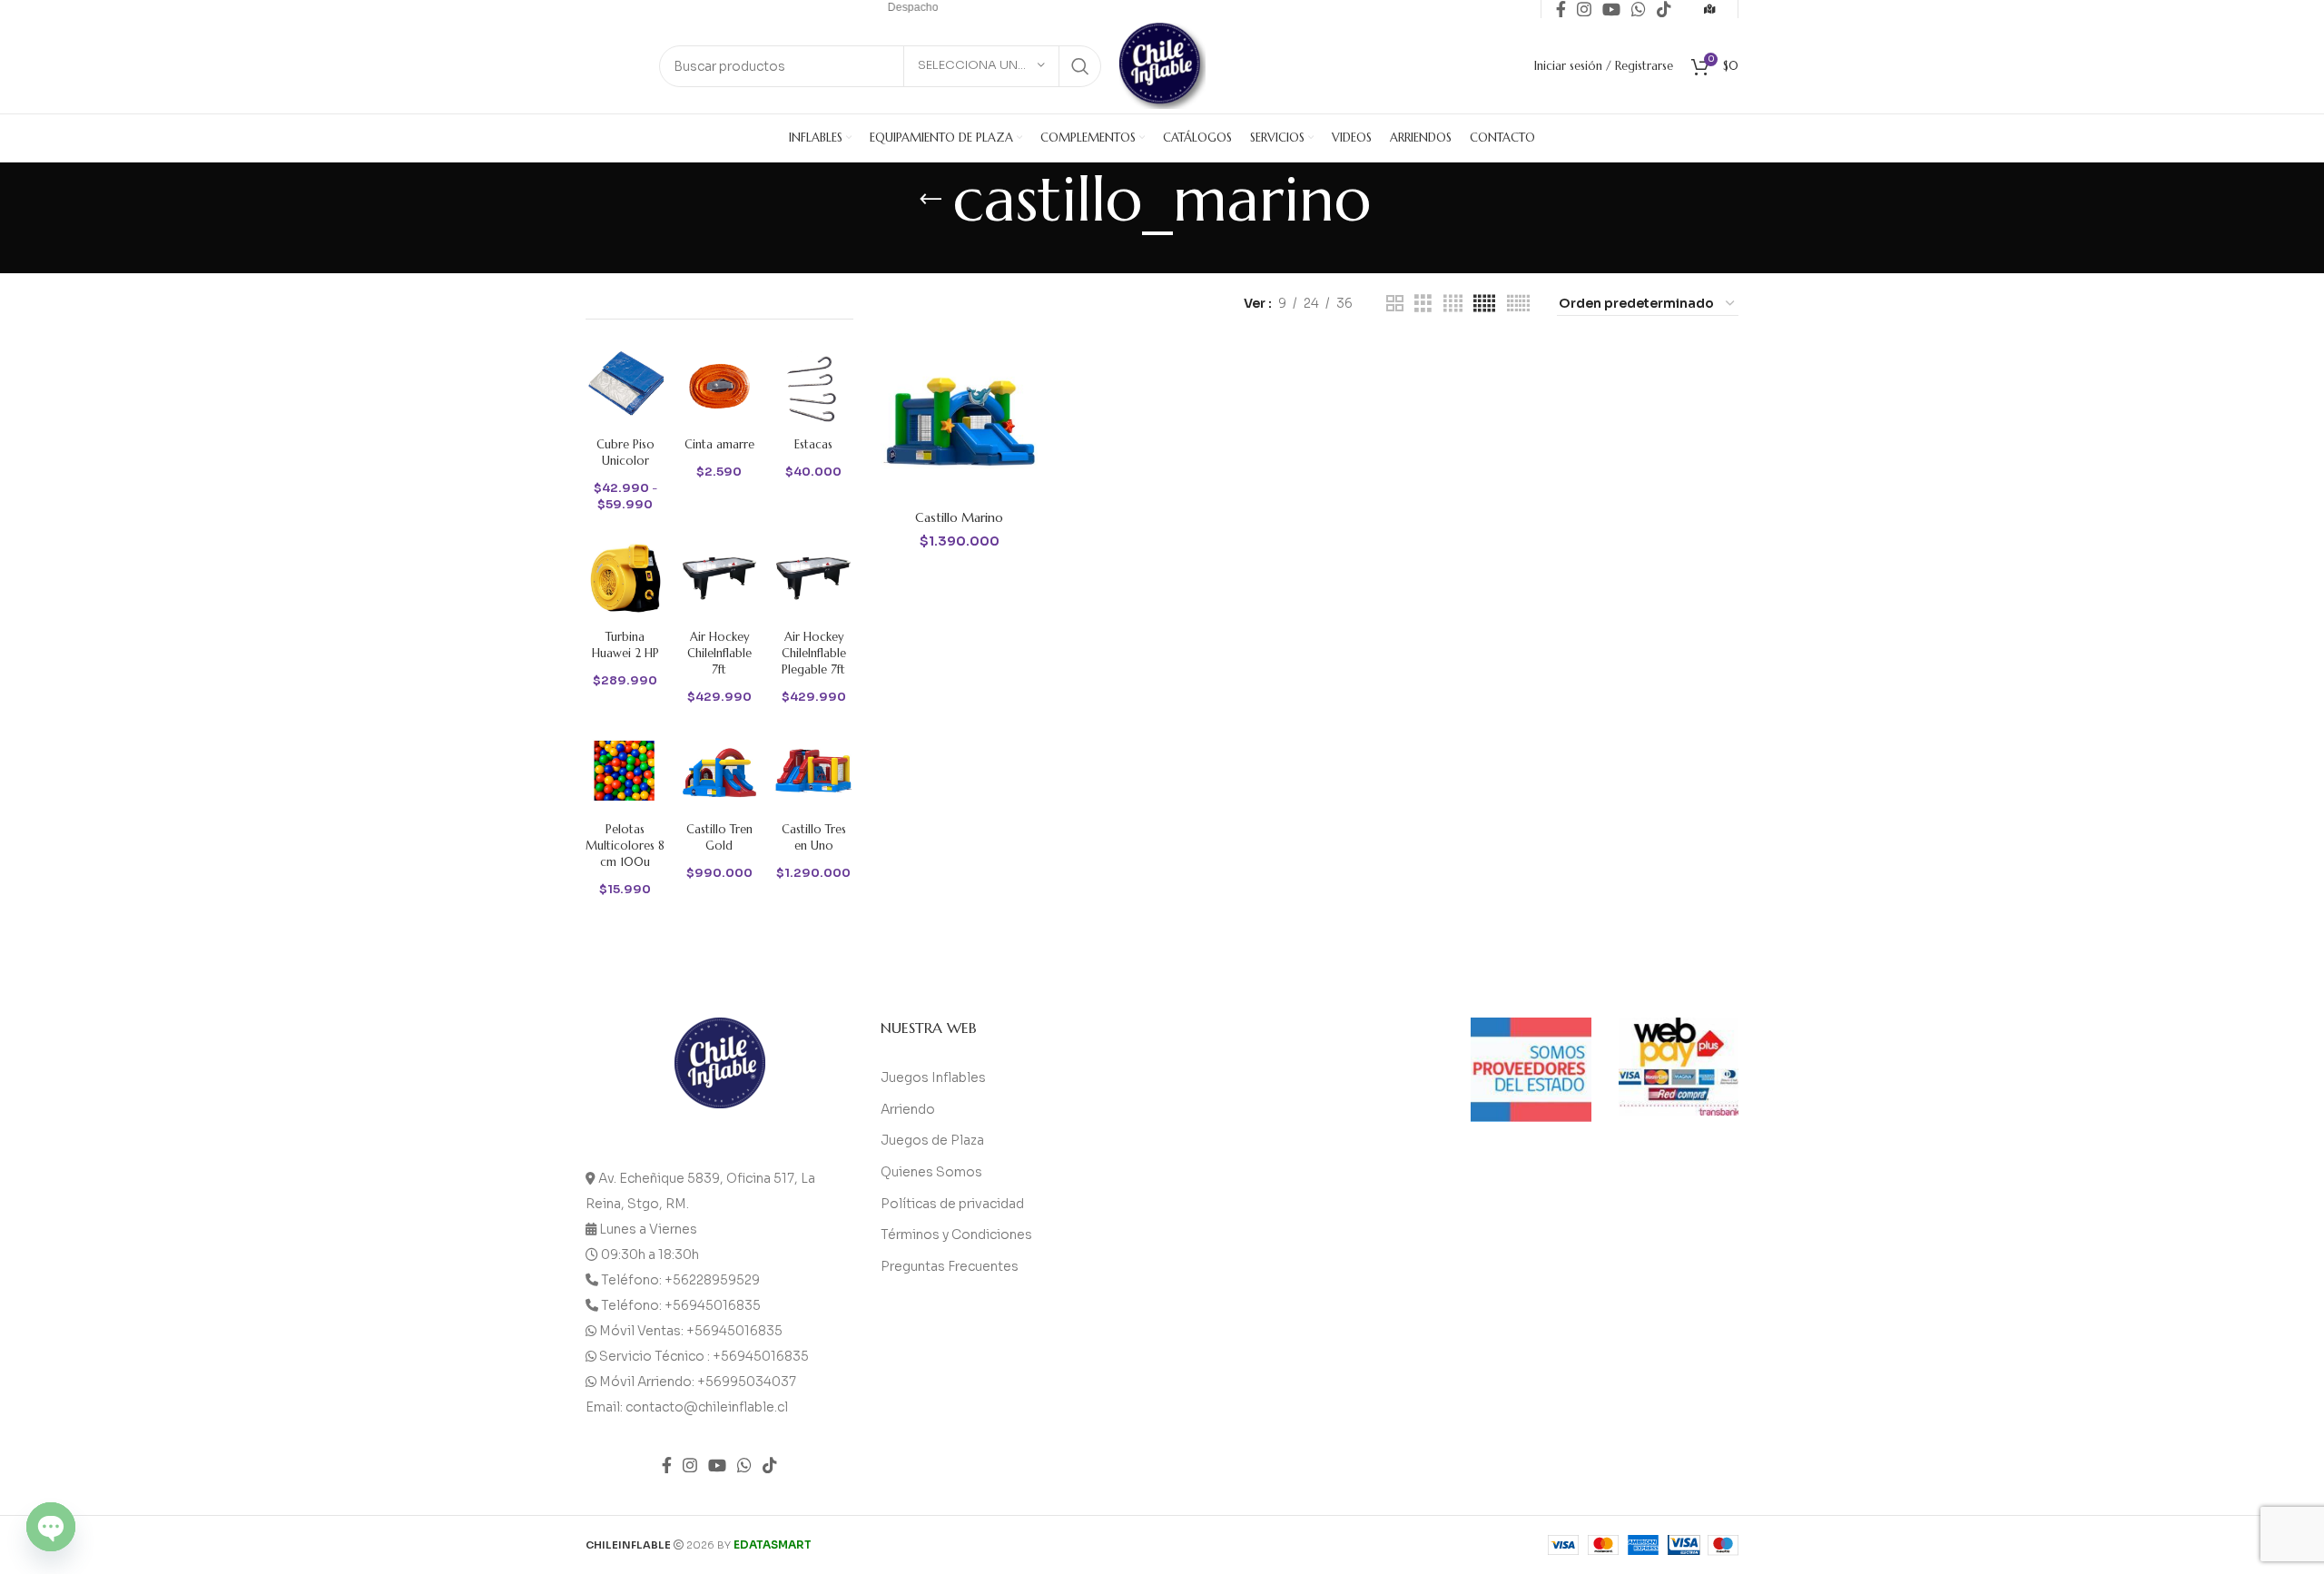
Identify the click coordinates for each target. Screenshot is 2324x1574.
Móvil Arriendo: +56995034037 (698, 1382)
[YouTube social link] (717, 1465)
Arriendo (908, 1109)
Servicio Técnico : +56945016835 (704, 1356)
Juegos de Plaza (932, 1140)
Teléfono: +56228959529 (680, 1280)
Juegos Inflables (933, 1077)
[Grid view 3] (1423, 304)
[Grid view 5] (1484, 304)
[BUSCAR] (1080, 66)
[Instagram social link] (690, 1465)
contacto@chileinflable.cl (707, 1407)
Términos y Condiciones (956, 1235)
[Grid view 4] (1453, 304)
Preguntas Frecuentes (950, 1266)
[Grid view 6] (1518, 304)
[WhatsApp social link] (744, 1465)
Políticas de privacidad (952, 1204)
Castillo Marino (959, 517)
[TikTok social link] (770, 1465)
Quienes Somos (931, 1172)
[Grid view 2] (1395, 304)
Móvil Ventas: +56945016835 (691, 1331)
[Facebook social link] (667, 1465)
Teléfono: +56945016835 (681, 1305)
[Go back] (931, 200)
